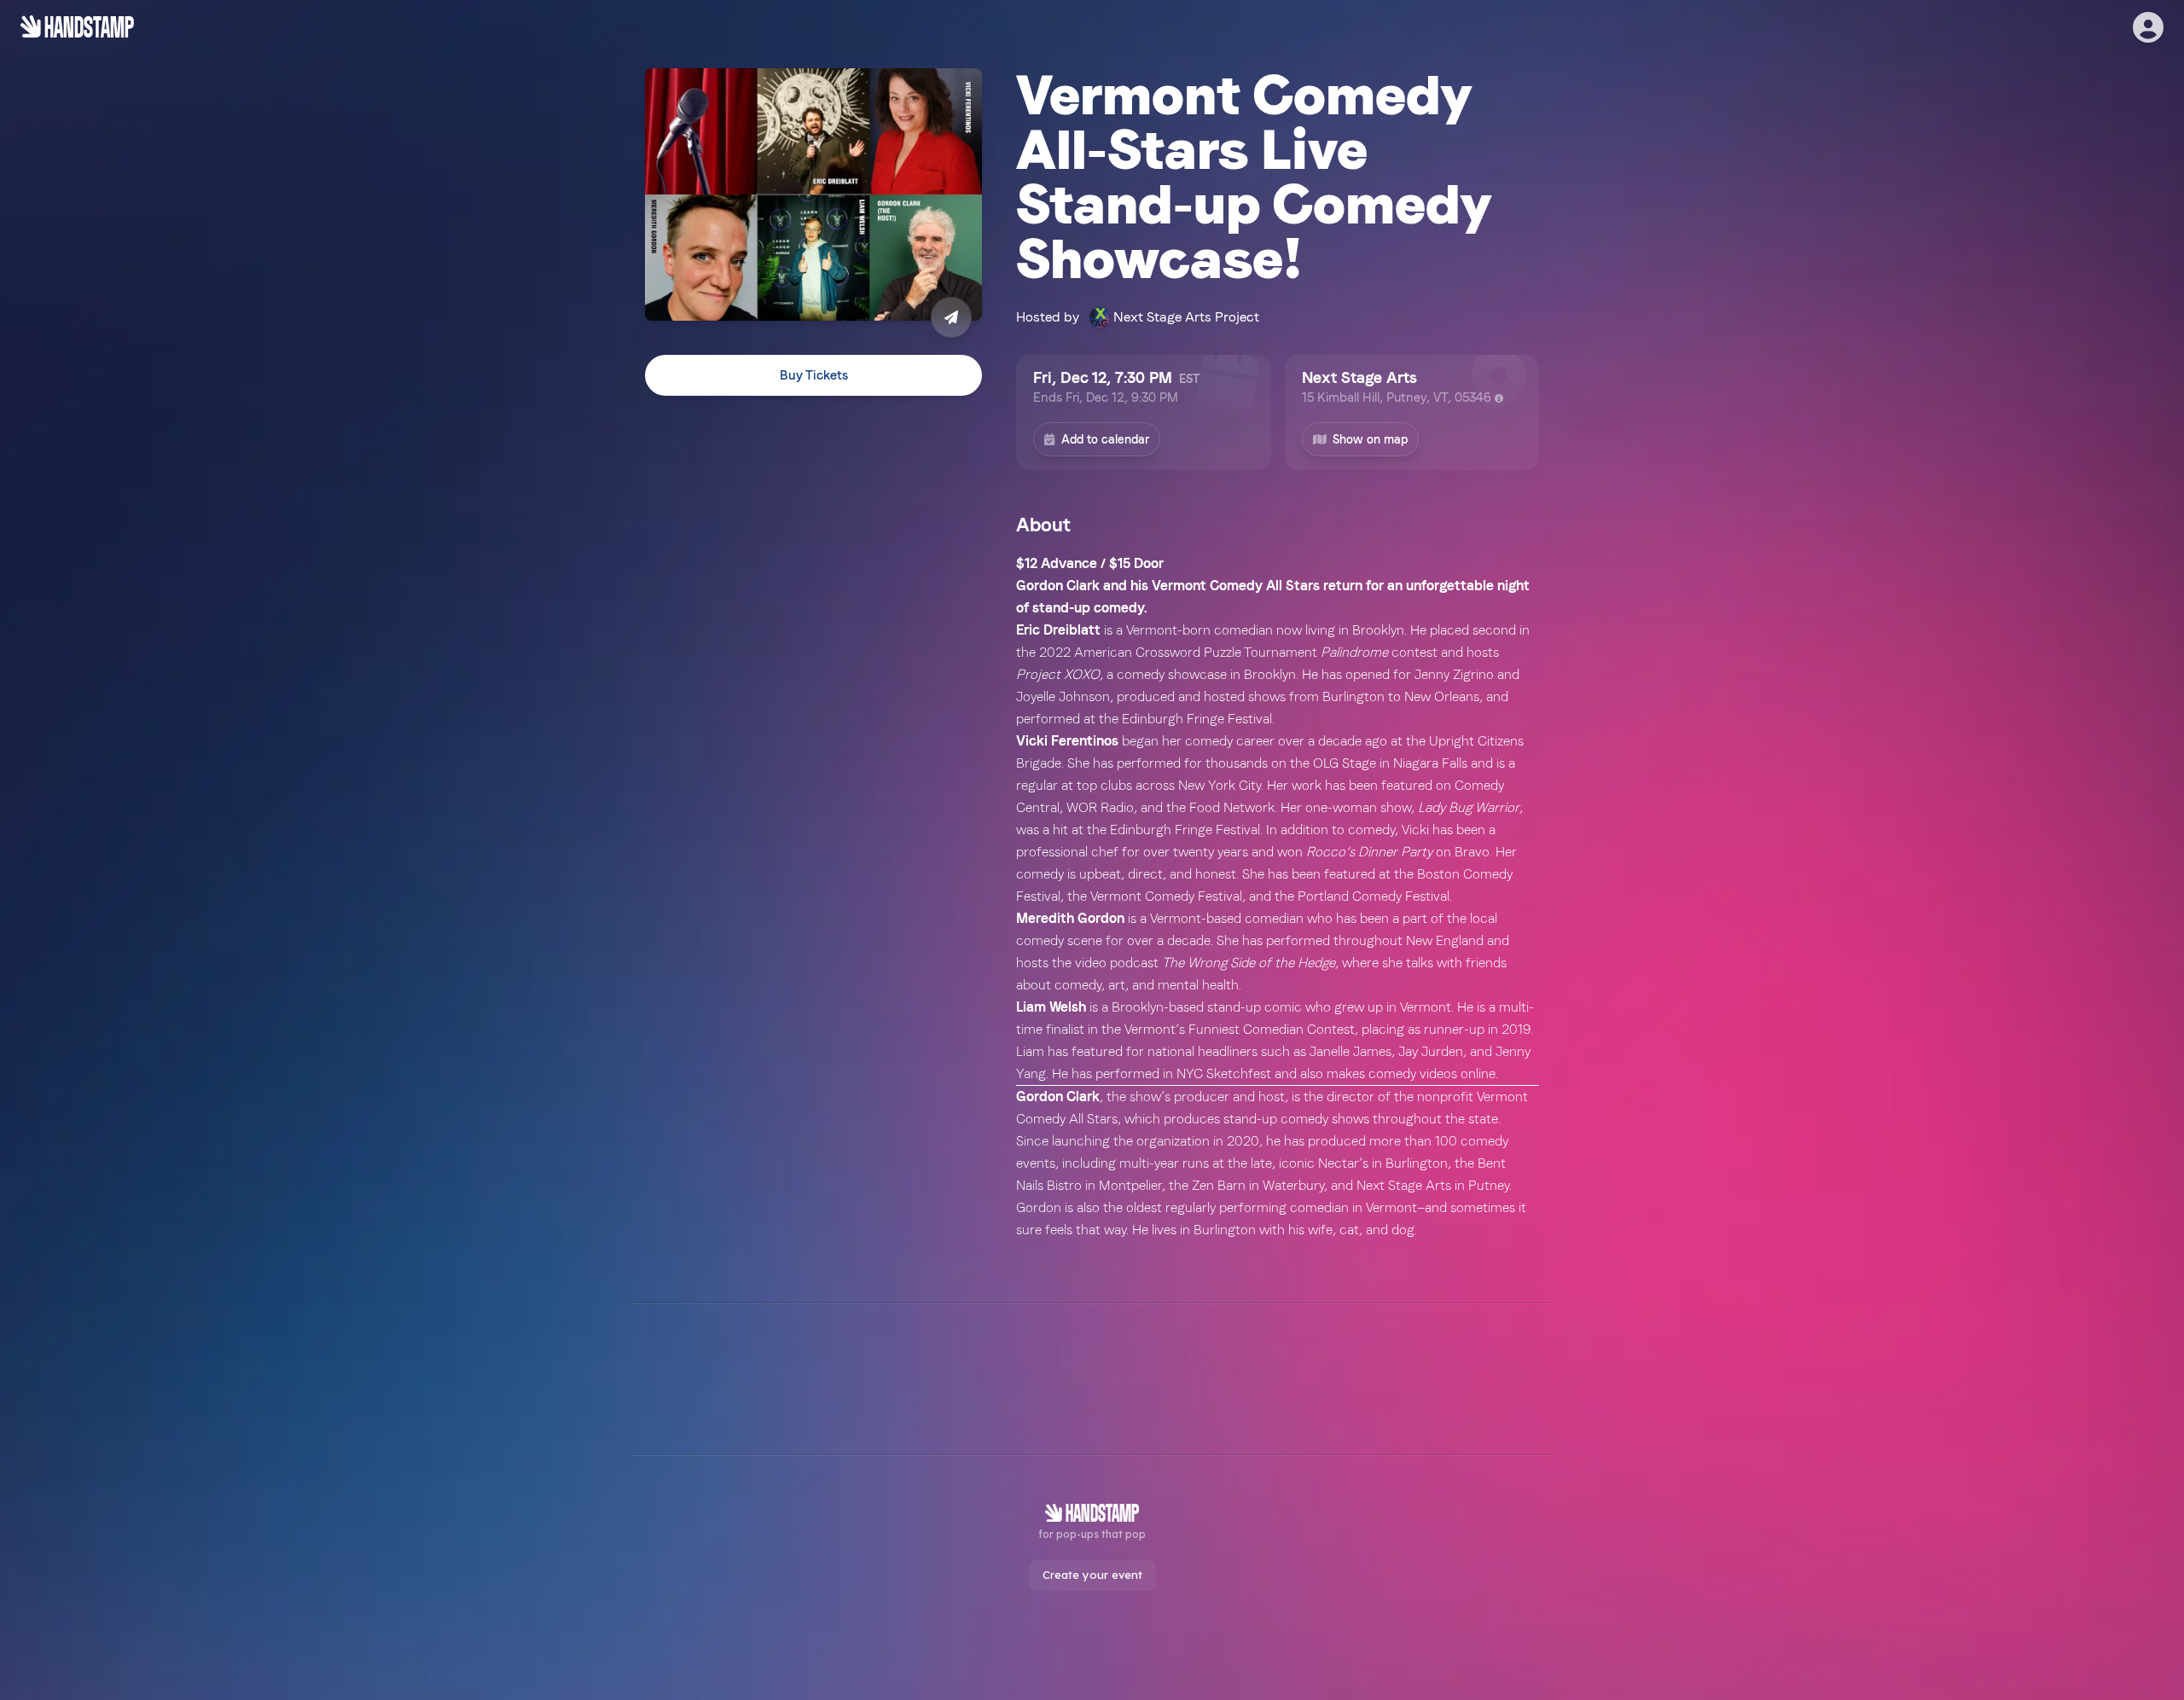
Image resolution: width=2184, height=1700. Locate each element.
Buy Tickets (814, 375)
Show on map (1370, 439)
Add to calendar (1105, 439)
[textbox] (1278, 897)
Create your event (1092, 1575)
